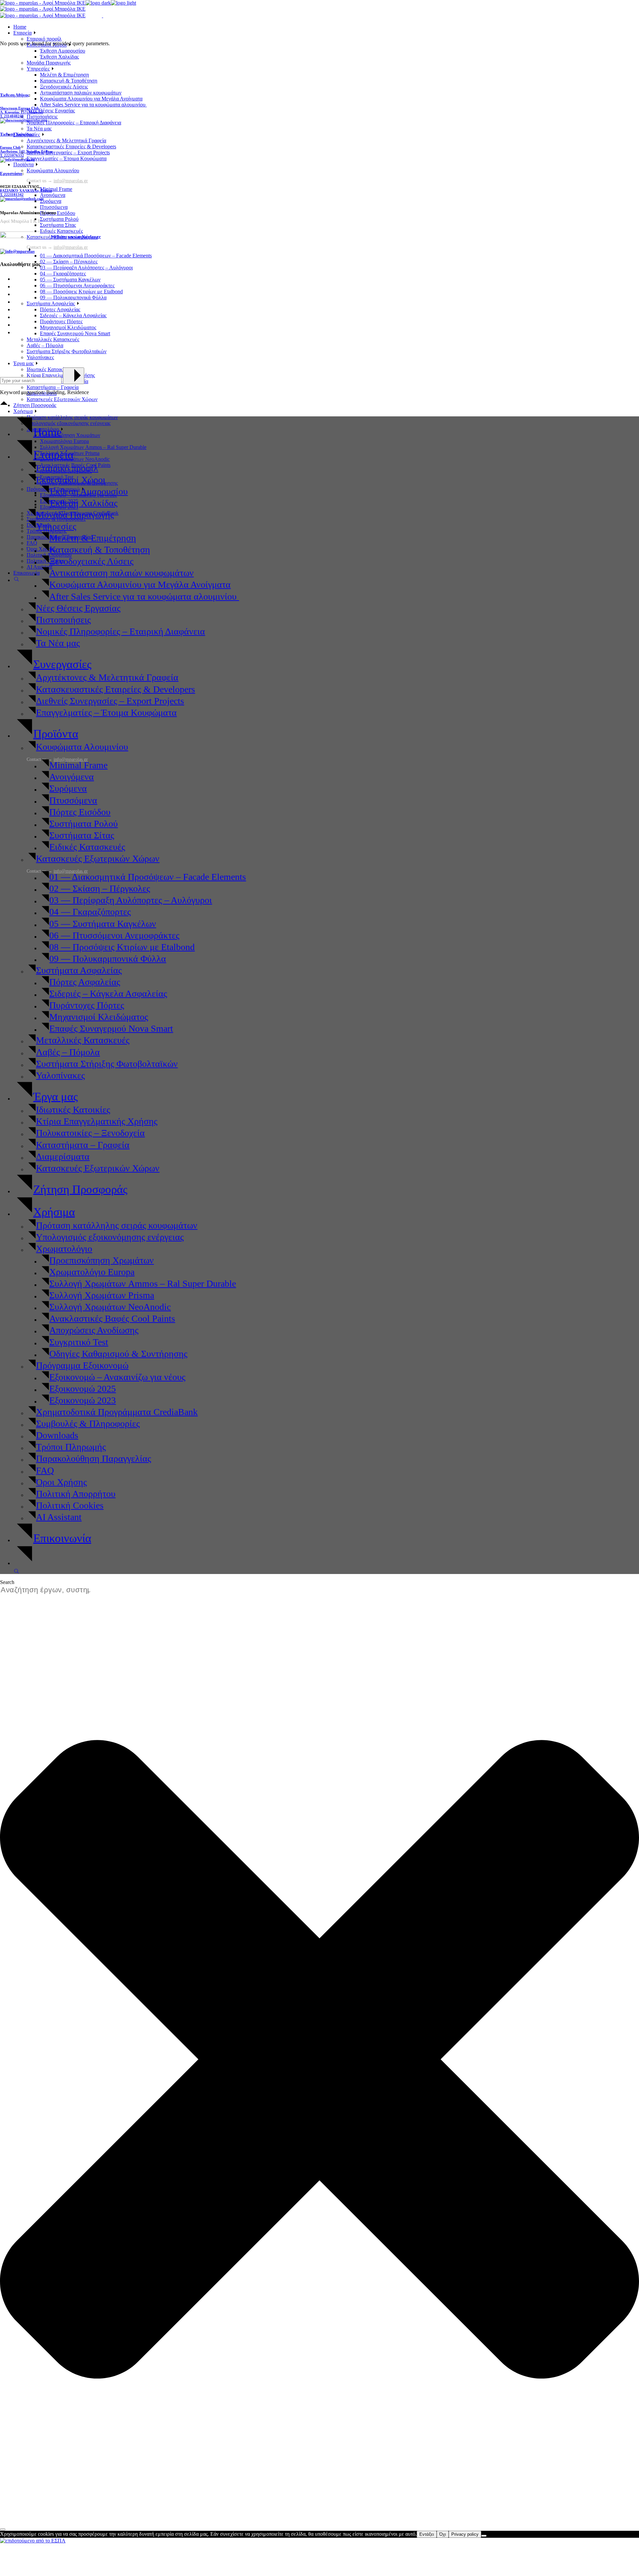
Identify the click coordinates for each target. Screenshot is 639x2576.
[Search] (3, 2529)
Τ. (2, 116)
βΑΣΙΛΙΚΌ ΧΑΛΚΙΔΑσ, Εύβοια (26, 191)
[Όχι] (484, 2536)
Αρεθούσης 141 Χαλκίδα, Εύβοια (26, 151)
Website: (58, 237)
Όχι (443, 2534)
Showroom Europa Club (19, 108)
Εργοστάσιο (11, 173)
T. (12, 195)
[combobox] (49, 1590)
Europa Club (10, 147)
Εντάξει (427, 2534)
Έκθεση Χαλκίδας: (17, 134)
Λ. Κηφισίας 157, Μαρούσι (21, 112)
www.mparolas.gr (84, 237)
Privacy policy (465, 2534)
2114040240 (14, 116)
